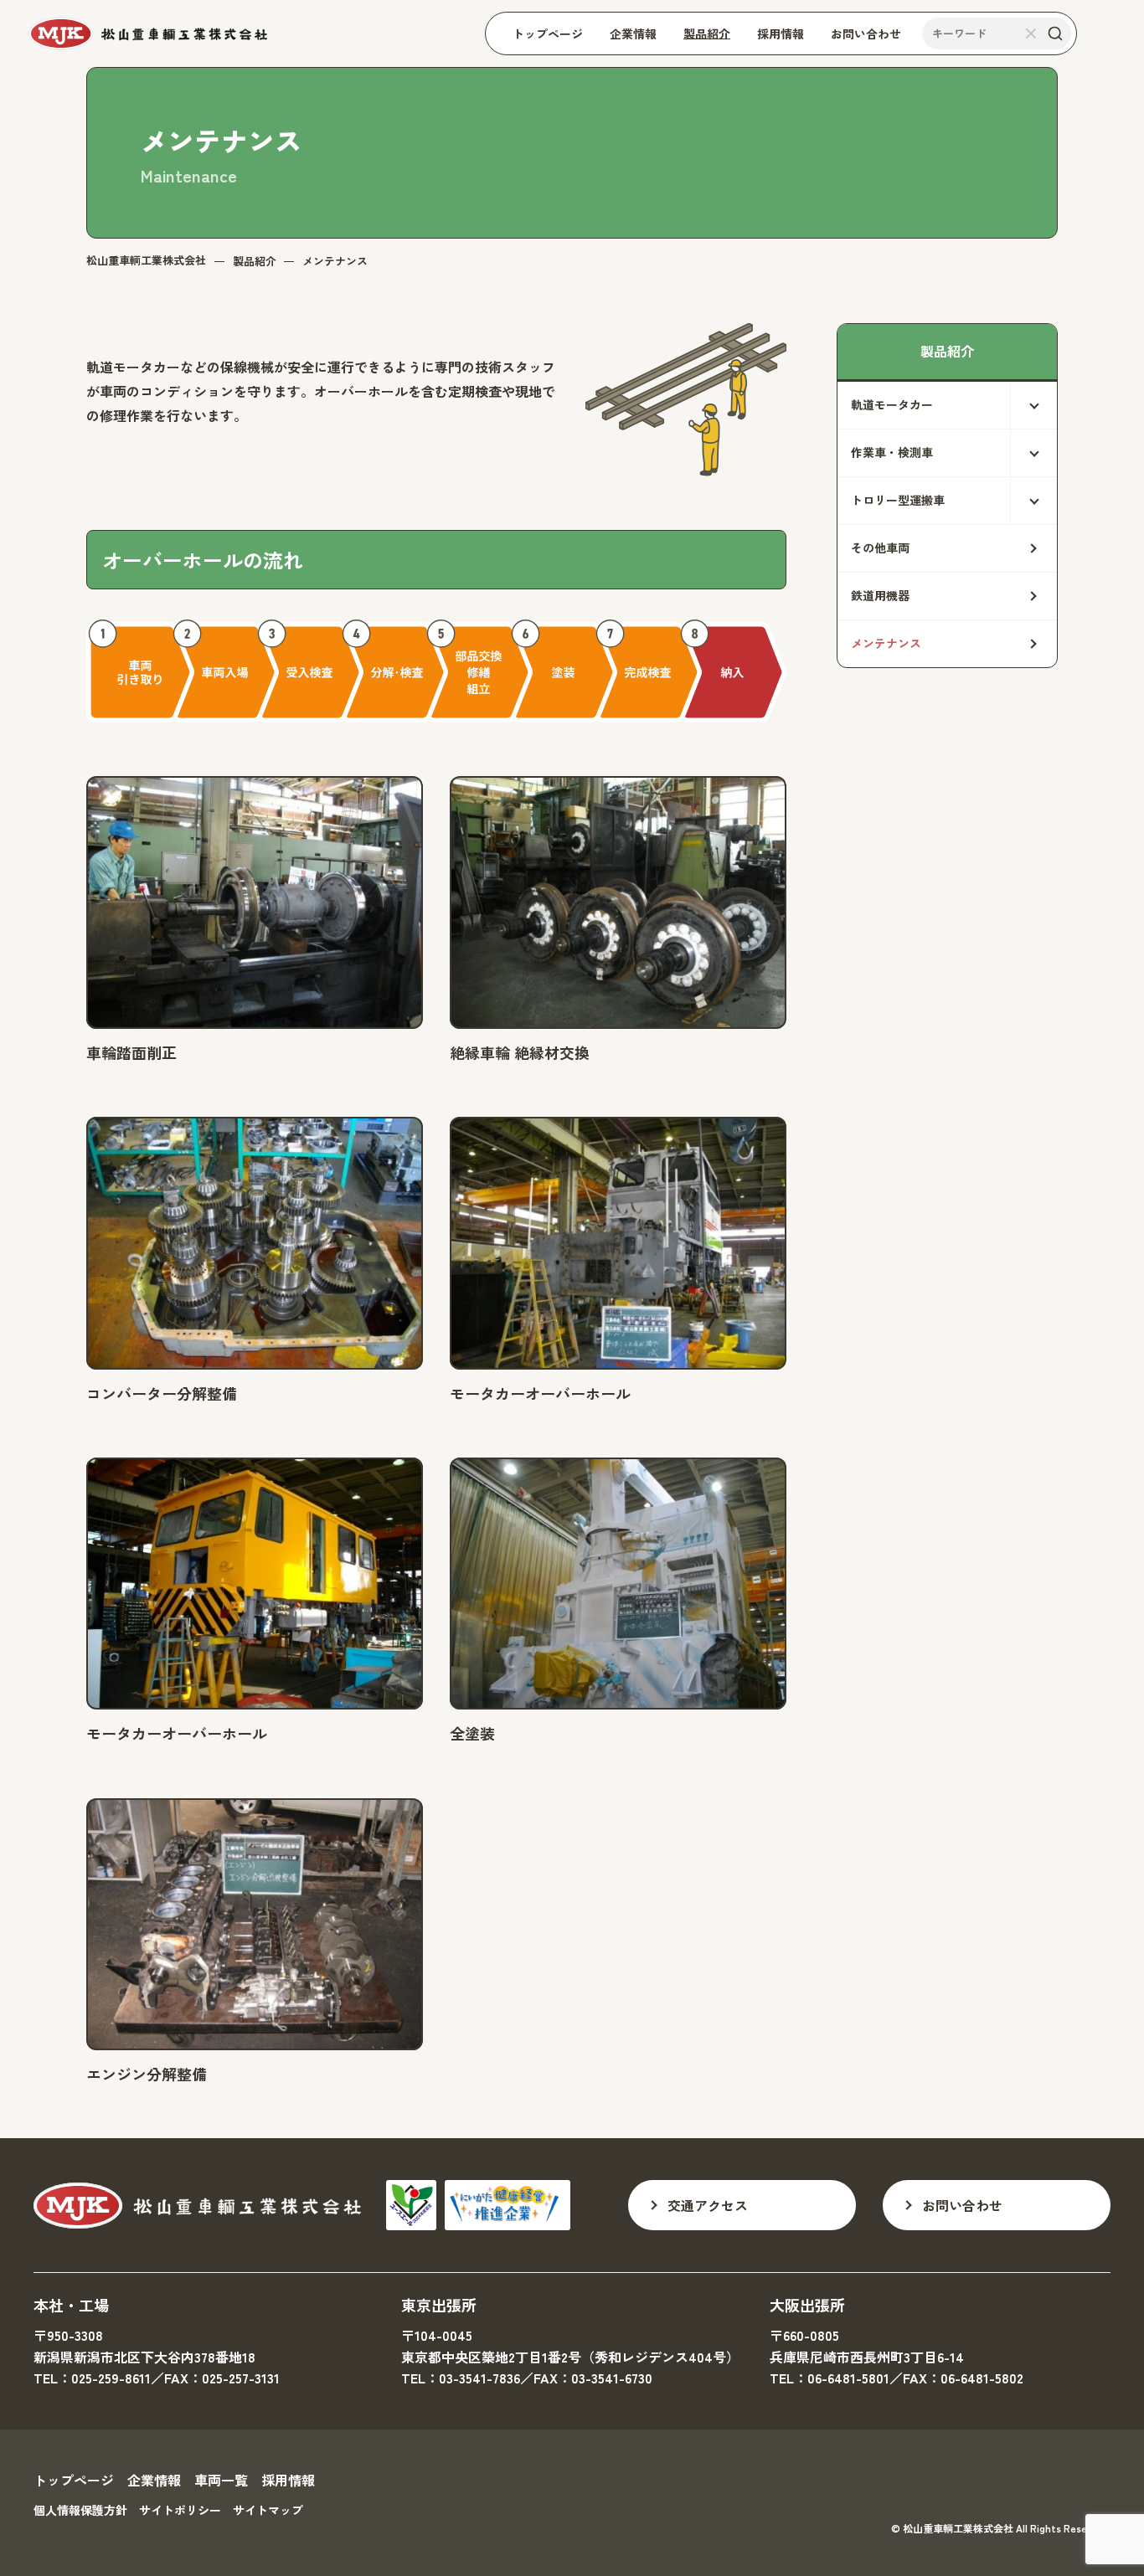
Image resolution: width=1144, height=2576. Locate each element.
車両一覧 (221, 2480)
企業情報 (154, 2480)
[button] (947, 405)
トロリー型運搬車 (898, 500)
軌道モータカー (892, 404)
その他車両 (880, 548)
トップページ (74, 2480)
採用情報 (288, 2480)
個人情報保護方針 (80, 2510)
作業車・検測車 (892, 452)
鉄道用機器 (880, 595)
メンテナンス (886, 643)
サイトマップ (268, 2510)
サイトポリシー (180, 2510)
